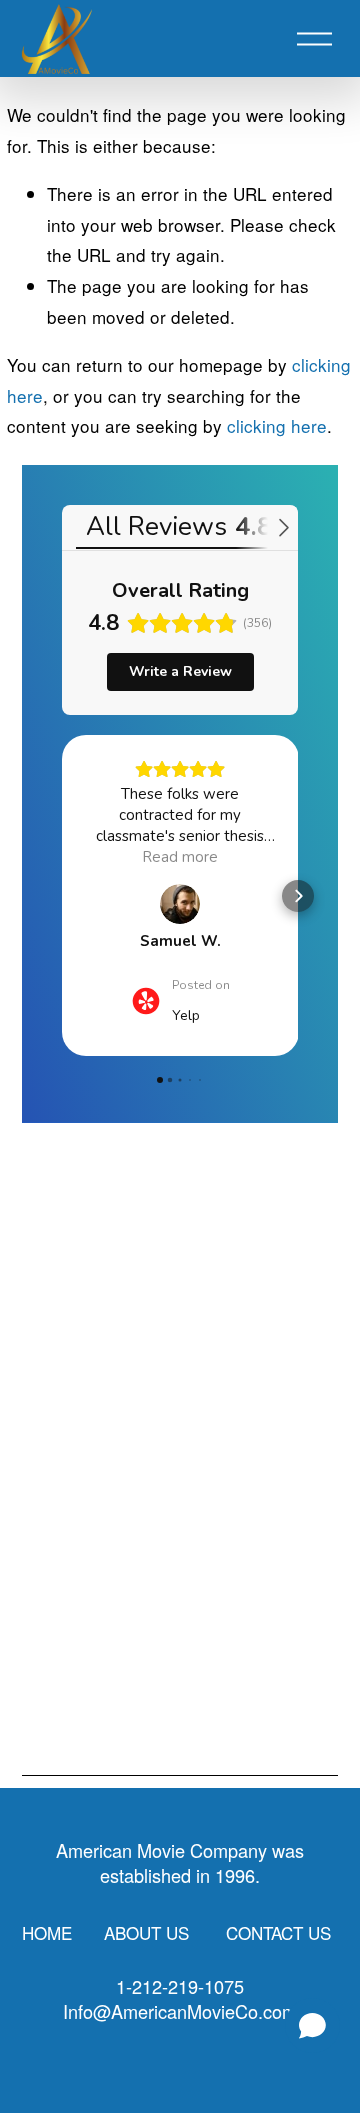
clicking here (277, 425)
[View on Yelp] (180, 904)
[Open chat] (312, 2025)
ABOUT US (146, 1932)
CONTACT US (278, 1932)
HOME (47, 1932)
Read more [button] (180, 857)
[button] (62, 896)
